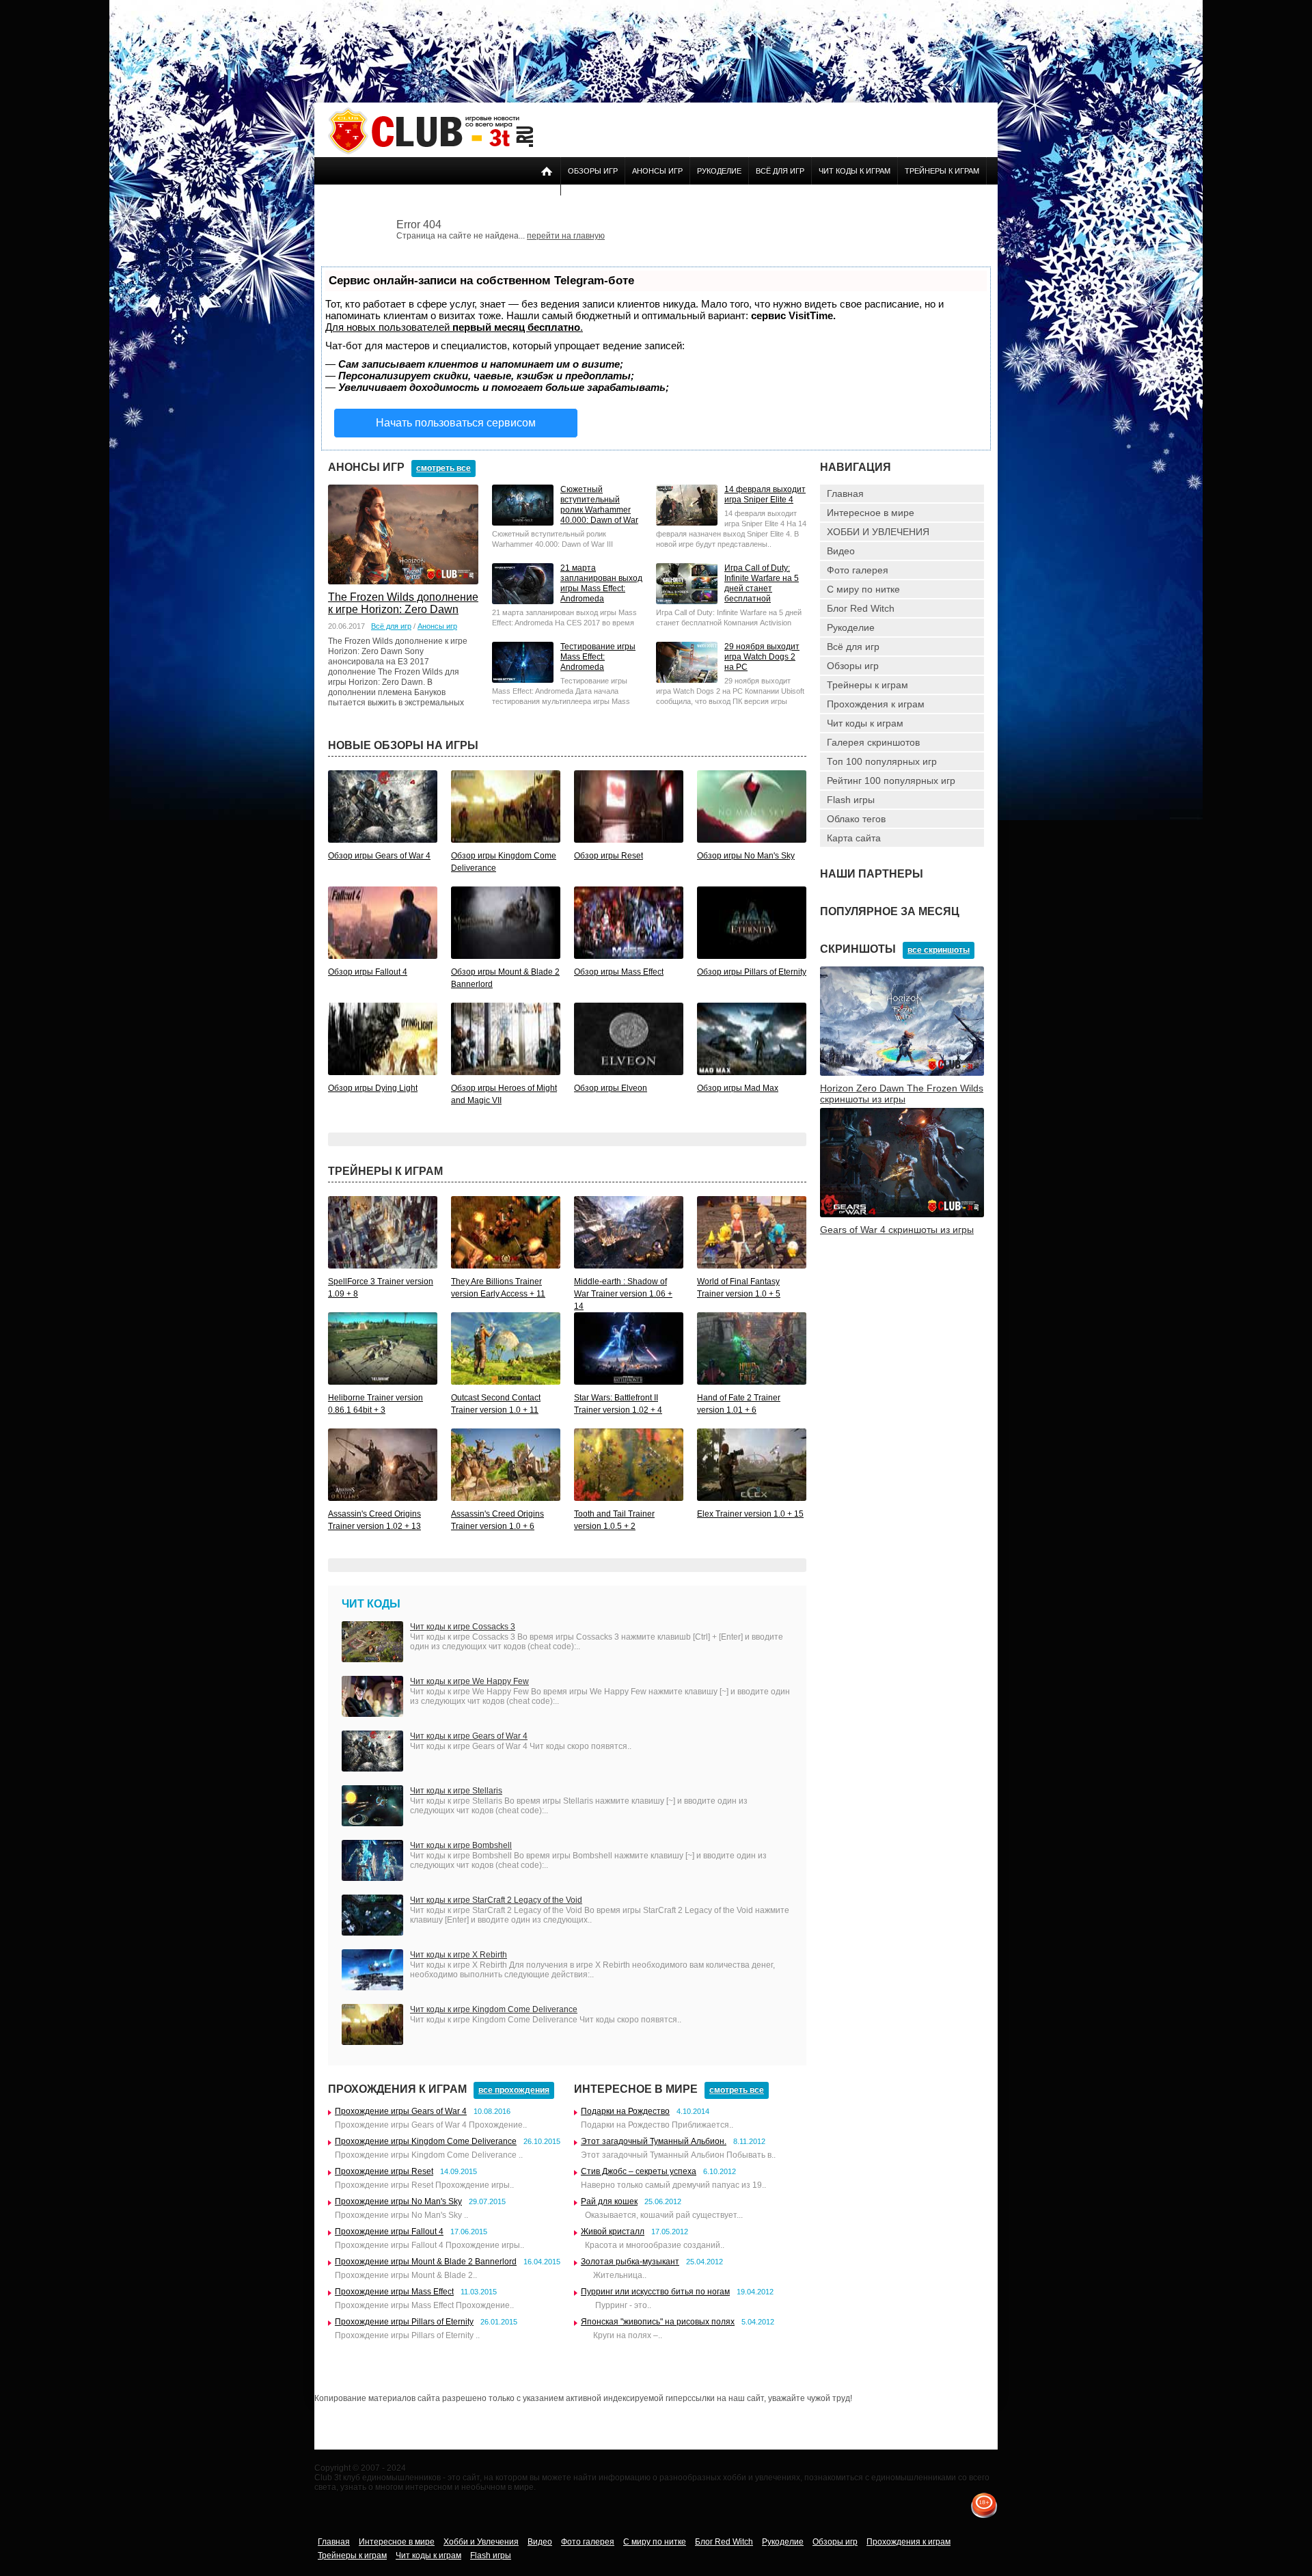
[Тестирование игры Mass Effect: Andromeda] (523, 680)
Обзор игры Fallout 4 (368, 972)
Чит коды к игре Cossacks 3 (463, 1627)
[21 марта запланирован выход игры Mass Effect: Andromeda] (523, 601)
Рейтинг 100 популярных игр (891, 781)
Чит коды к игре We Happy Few (469, 1681)
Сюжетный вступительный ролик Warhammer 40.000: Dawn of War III (599, 510)
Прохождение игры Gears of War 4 (401, 2111)
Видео (841, 551)
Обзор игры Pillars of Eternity (752, 972)
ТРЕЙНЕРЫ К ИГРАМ (385, 1171)
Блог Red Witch (861, 608)
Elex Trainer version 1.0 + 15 (750, 1514)
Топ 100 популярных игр (882, 761)
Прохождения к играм (876, 704)
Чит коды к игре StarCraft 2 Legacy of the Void (496, 1900)
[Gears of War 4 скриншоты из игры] (902, 1215)
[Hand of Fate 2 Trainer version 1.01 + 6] (752, 1382)
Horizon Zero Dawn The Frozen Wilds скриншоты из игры (902, 1094)
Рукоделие (719, 171)
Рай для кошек (609, 2201)
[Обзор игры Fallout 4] (383, 956)
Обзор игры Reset (609, 856)
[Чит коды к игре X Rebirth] (372, 1988)
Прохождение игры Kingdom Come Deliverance (426, 2141)
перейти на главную (566, 236)
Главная (845, 493)
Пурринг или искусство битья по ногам (655, 2292)
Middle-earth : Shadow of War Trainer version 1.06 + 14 (623, 1294)
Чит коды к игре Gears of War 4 (469, 1736)
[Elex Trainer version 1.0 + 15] (752, 1498)
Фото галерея (858, 570)
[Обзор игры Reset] (629, 840)
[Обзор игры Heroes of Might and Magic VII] (506, 1072)
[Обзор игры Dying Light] (383, 1072)
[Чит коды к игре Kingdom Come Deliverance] (372, 2042)
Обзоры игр (593, 171)
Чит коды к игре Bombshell (461, 1845)
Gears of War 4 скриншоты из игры (897, 1230)
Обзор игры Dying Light (373, 1088)
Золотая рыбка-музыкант (630, 2262)
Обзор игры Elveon (611, 1088)
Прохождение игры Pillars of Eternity (404, 2322)
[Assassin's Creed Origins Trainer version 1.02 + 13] (383, 1498)
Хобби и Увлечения (481, 2542)
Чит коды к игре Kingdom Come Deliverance (494, 2009)
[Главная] (430, 152)
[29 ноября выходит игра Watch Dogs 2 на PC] (687, 680)
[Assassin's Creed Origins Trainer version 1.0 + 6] (506, 1498)
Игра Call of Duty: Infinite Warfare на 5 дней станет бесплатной (762, 583)
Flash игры (851, 800)
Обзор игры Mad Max (738, 1088)
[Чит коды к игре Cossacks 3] (372, 1659)
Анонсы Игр (657, 171)
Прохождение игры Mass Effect (394, 2292)
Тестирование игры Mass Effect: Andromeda (598, 657)
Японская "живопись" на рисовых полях (658, 2322)
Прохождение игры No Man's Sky (398, 2201)
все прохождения (514, 2090)
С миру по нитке (863, 589)
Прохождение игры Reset (384, 2171)
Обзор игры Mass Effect (619, 972)
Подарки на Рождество (625, 2111)
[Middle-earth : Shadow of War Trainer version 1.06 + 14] (629, 1266)
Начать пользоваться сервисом (456, 423)
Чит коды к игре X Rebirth (459, 1955)
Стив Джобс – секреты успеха (639, 2171)
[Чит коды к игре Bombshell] (372, 1878)
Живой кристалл (613, 2232)
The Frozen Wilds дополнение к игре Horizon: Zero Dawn (403, 603)
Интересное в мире (871, 513)
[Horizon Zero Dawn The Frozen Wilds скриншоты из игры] (902, 1073)
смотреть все (443, 468)
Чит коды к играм (855, 171)
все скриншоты (939, 950)
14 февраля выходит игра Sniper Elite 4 (765, 494)
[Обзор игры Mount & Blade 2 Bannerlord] (506, 956)
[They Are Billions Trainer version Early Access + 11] (506, 1266)
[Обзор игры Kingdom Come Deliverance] (506, 840)
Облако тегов (856, 819)
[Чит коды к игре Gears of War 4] (372, 1769)
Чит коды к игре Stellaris (456, 1791)
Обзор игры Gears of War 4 (379, 856)
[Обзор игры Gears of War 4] (383, 840)
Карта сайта (854, 838)
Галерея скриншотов (873, 742)
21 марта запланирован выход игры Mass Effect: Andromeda (601, 583)
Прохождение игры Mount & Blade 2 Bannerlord (426, 2262)
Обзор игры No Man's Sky (746, 856)
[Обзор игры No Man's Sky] (752, 840)
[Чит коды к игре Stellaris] (372, 1823)
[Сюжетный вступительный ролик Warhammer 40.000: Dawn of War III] (523, 523)
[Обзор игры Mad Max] (752, 1072)
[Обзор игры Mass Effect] (629, 956)
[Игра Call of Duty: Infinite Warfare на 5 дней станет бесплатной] (687, 601)
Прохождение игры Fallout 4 (389, 2232)
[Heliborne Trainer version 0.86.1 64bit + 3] (383, 1382)
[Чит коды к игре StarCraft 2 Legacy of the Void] (372, 1933)
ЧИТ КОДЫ (371, 1604)
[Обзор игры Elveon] (629, 1072)
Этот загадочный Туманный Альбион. (654, 2141)
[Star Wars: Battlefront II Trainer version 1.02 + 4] (629, 1382)
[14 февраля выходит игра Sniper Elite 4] (687, 523)
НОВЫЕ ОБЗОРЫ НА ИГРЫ (403, 745)
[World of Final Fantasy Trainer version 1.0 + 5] (752, 1266)
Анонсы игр (437, 626)
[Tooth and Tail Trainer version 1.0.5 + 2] (629, 1498)
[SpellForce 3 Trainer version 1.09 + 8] (383, 1266)
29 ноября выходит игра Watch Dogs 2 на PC (762, 657)
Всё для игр (780, 171)
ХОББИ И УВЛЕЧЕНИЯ (878, 532)
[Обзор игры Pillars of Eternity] (752, 956)
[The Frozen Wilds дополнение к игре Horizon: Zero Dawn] (403, 582)
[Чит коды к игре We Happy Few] (372, 1714)
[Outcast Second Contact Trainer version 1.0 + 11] (506, 1382)
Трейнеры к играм (942, 171)
